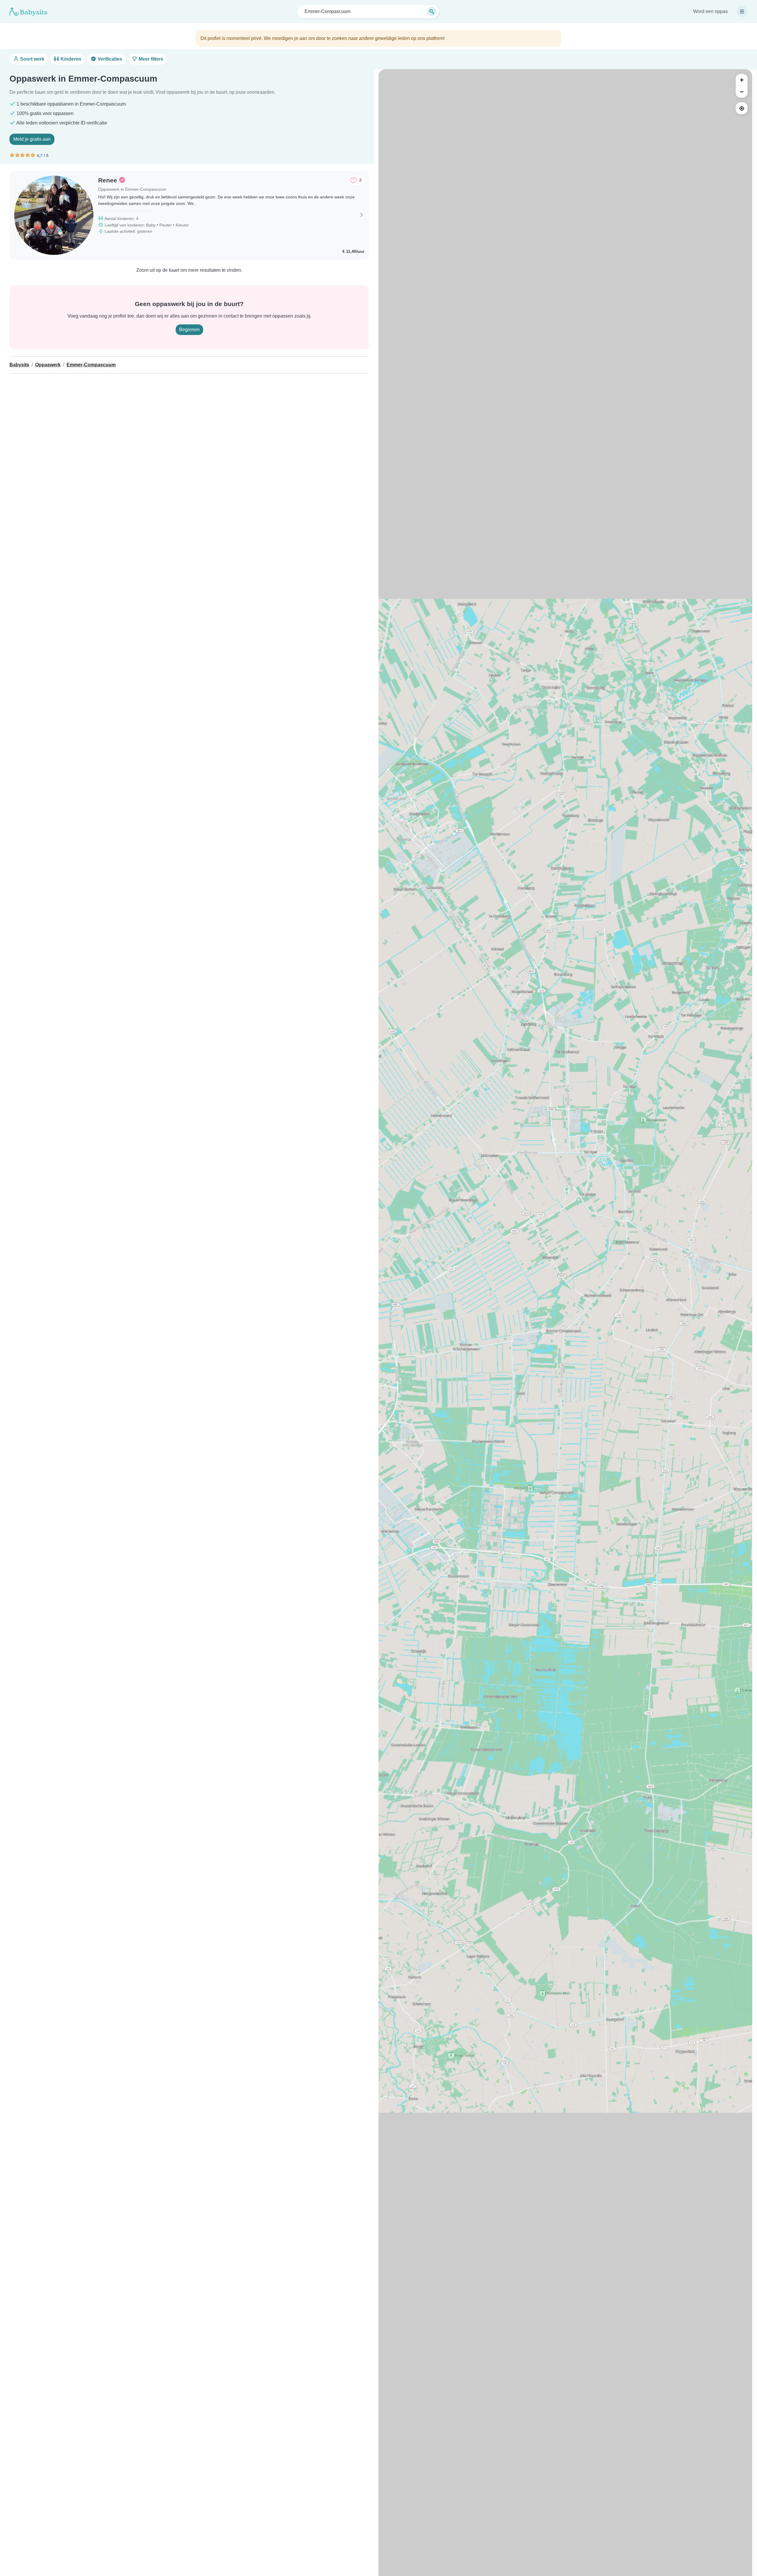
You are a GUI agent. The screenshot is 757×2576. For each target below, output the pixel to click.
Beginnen (189, 330)
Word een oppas (710, 11)
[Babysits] (28, 12)
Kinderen (70, 59)
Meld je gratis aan (32, 139)
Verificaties (109, 59)
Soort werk (32, 59)
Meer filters (150, 59)
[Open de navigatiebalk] (742, 12)
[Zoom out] (742, 92)
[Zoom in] (742, 80)
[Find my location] (742, 108)
